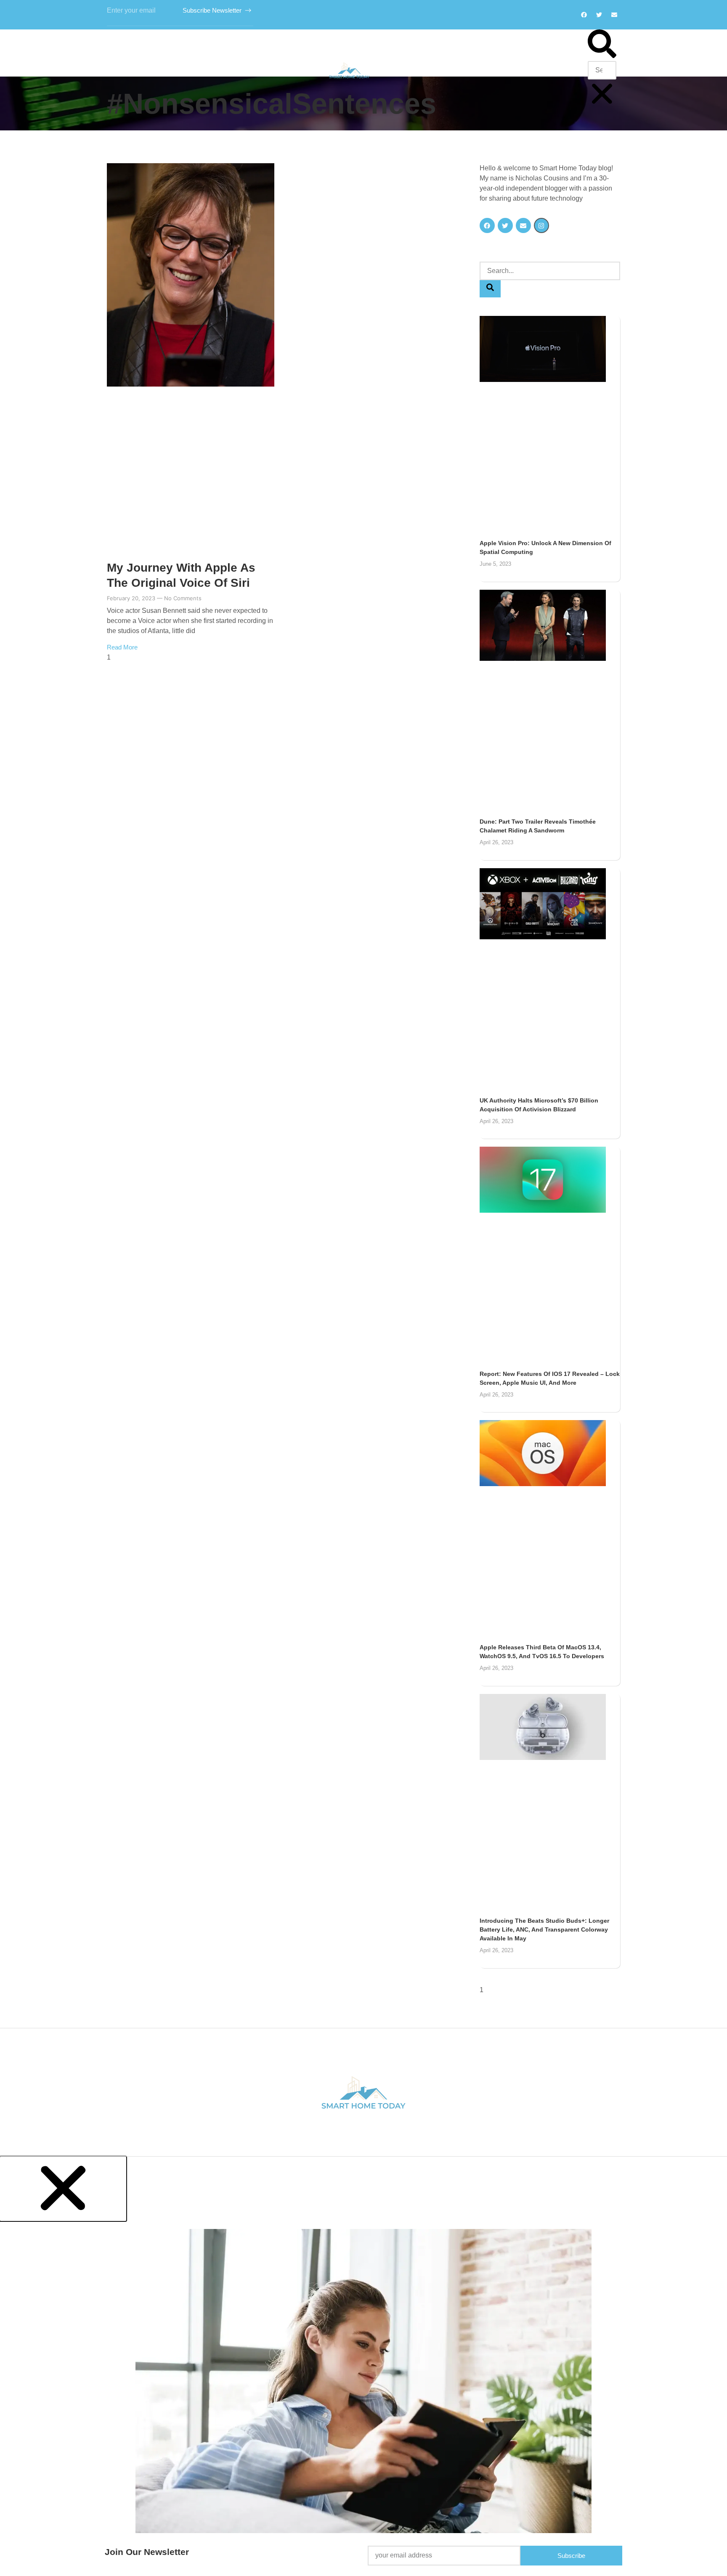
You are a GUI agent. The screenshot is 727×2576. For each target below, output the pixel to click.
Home (292, 70)
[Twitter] (599, 15)
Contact (445, 70)
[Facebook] (584, 15)
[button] (602, 45)
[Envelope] (523, 225)
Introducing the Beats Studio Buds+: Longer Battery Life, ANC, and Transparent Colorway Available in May (544, 1929)
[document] (363, 2366)
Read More (122, 647)
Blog (404, 70)
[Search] (490, 289)
